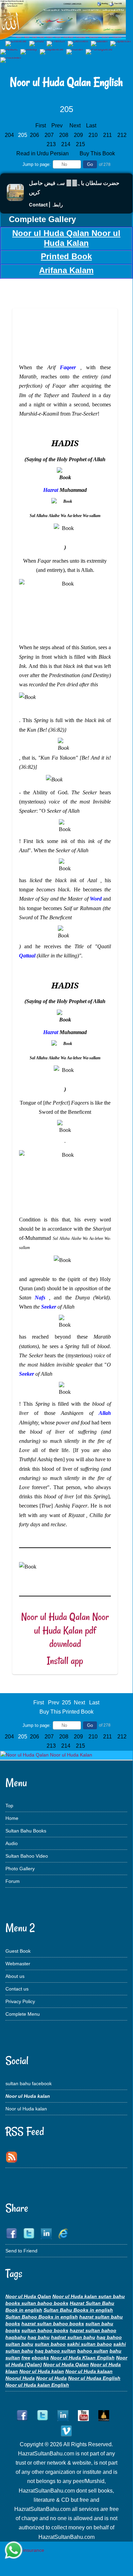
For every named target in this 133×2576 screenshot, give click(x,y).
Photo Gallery (20, 1869)
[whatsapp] (14, 2551)
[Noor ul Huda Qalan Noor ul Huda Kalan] (46, 1755)
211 (108, 135)
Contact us (17, 1989)
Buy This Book (98, 153)
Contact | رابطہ (46, 205)
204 (10, 135)
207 (50, 135)
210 (94, 135)
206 (35, 135)
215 (81, 144)
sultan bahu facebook (29, 2083)
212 (123, 135)
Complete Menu (23, 2014)
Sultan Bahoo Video (27, 1856)
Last (91, 126)
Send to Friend (21, 2251)
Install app (65, 1661)
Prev (57, 126)
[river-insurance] (25, 2550)
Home (12, 1818)
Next (75, 126)
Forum (13, 1881)
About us (15, 1976)
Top (9, 1806)
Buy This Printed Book (66, 1712)
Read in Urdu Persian (43, 153)
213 (52, 144)
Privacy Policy (20, 2001)
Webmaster (18, 1964)
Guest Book (18, 1951)
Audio (12, 1843)
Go (90, 164)
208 (64, 135)
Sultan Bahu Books (26, 1831)
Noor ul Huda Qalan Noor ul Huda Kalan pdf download (65, 1630)
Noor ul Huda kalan (26, 2109)
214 (66, 144)
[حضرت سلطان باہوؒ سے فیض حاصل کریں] (15, 199)
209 (79, 135)
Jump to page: (37, 164)
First (41, 126)
